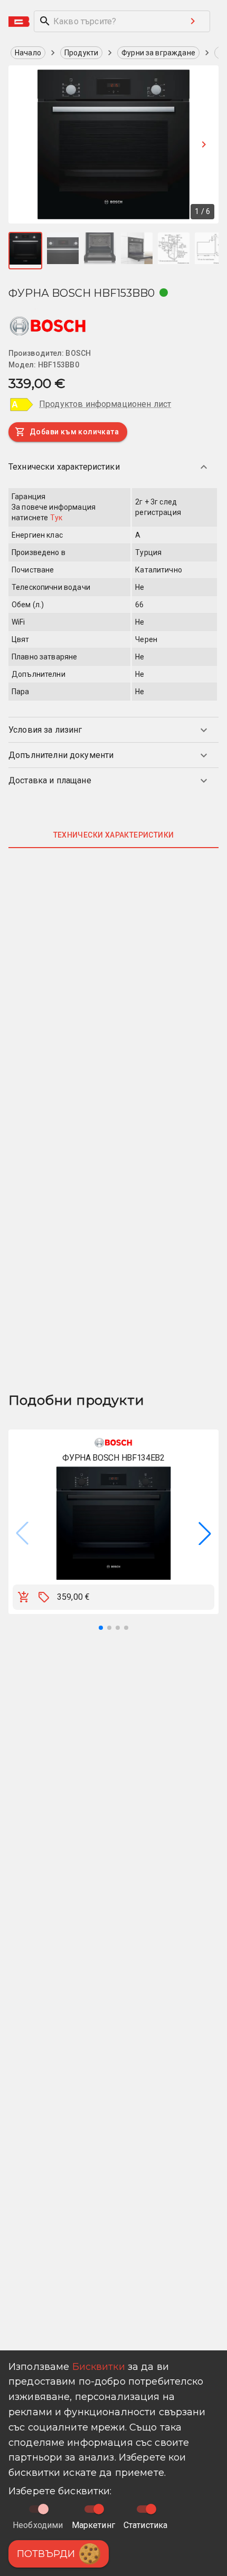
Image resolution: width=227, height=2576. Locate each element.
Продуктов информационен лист (105, 404)
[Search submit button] (193, 21)
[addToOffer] (44, 1597)
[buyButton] (24, 1597)
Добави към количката (74, 432)
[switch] (99, 2509)
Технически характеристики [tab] (114, 835)
